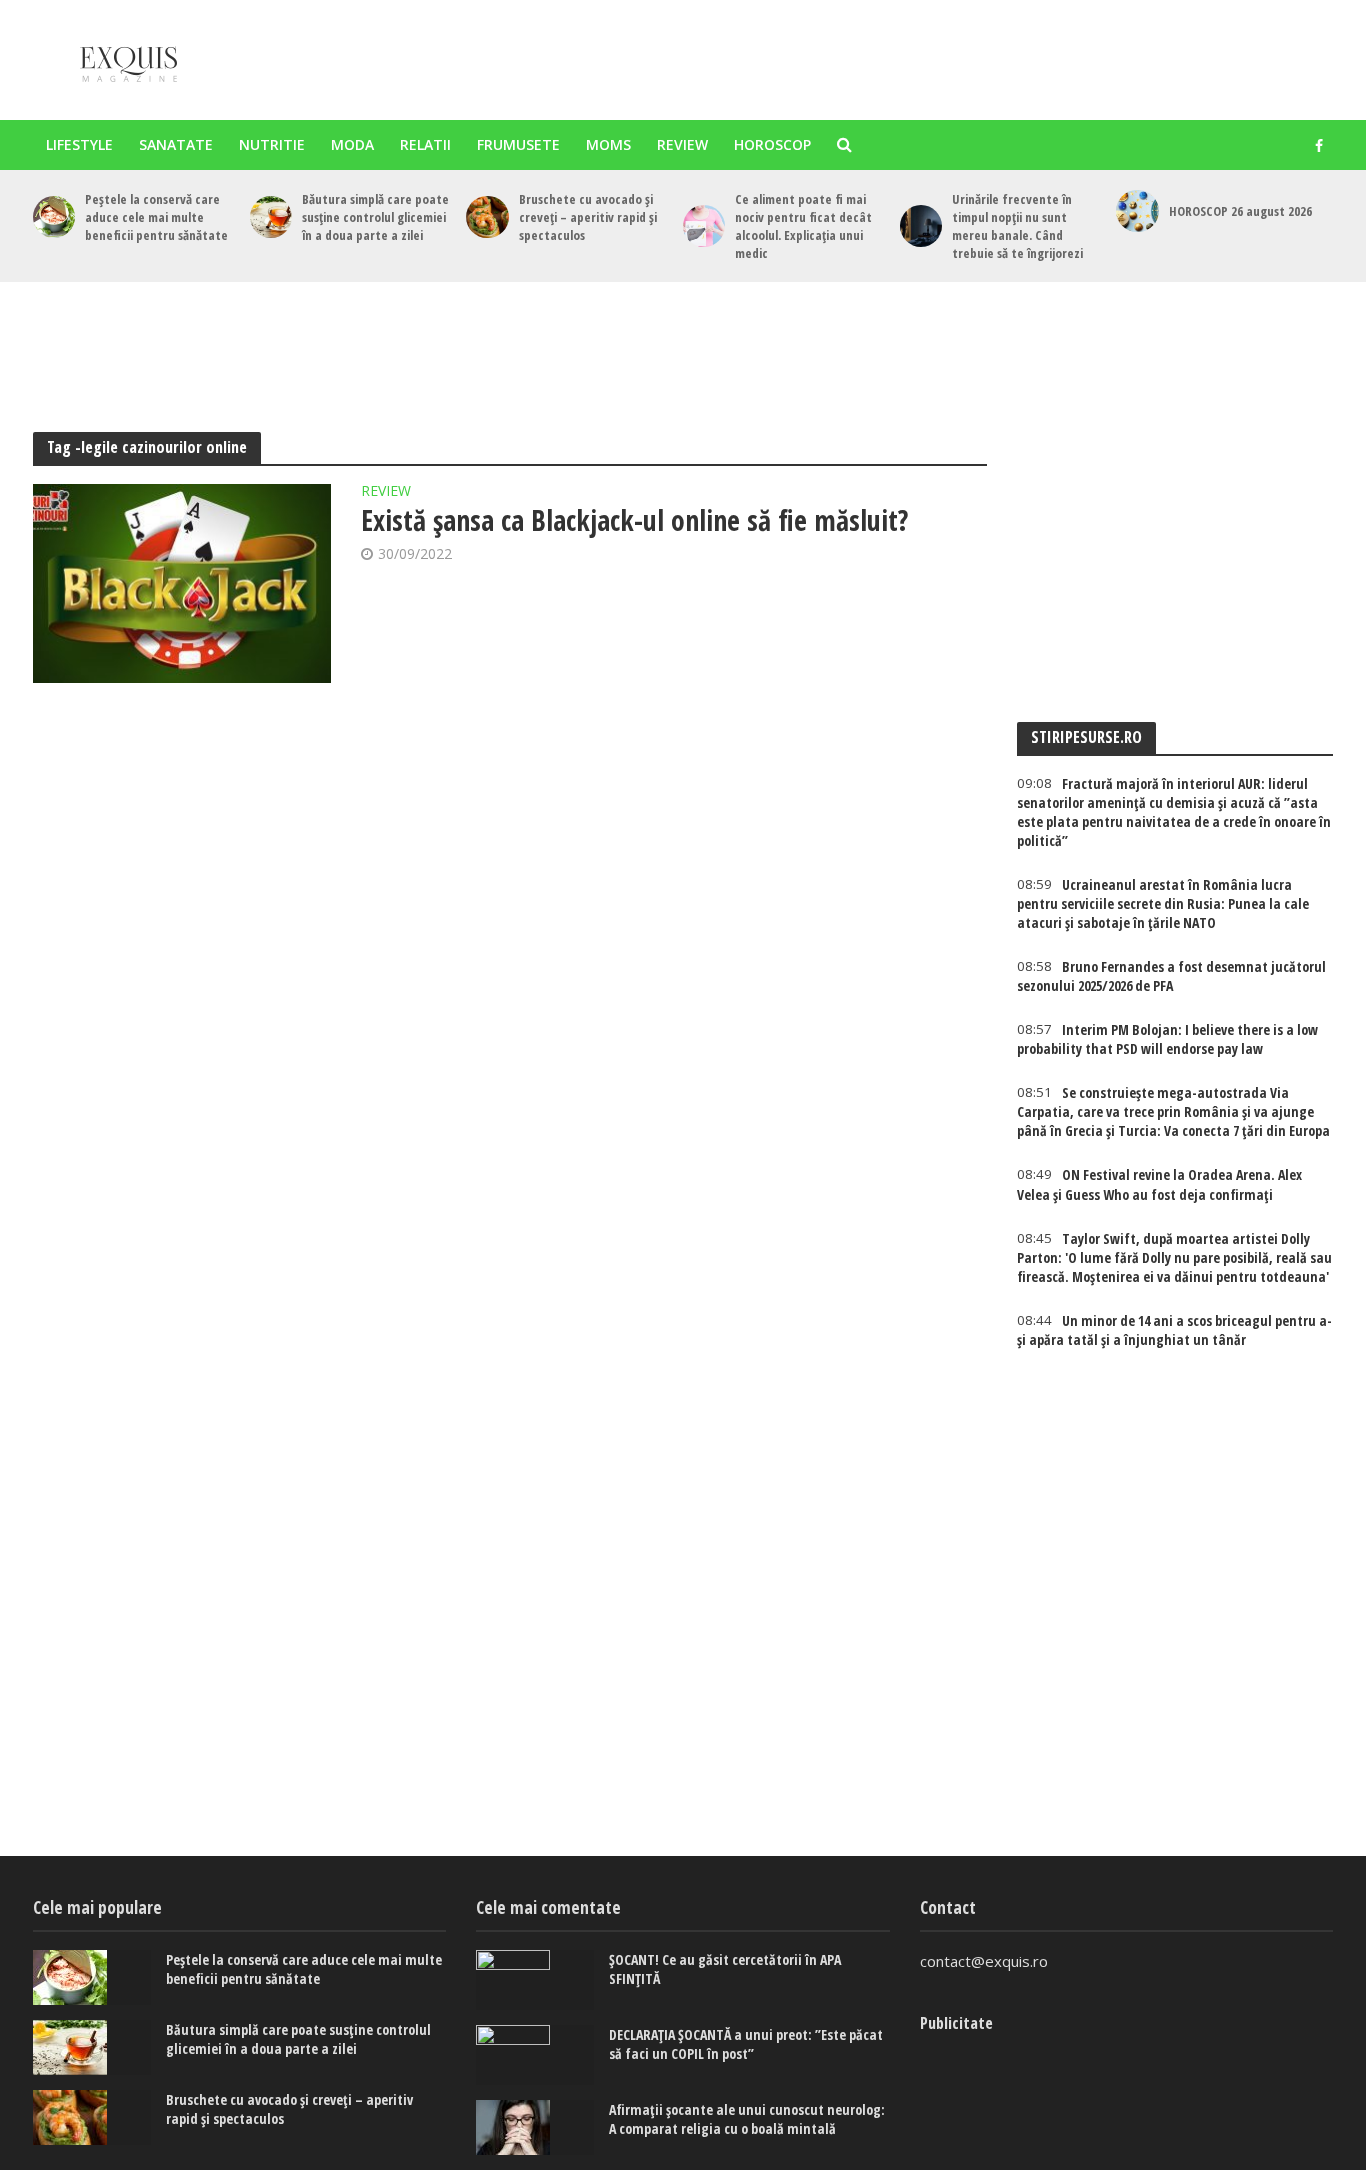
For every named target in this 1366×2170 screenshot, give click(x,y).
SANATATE (176, 144)
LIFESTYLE (79, 144)
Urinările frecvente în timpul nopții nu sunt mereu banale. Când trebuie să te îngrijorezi (1017, 226)
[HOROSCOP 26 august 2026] (1137, 211)
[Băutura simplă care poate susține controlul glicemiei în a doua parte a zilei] (271, 217)
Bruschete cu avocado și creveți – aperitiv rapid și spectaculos (588, 217)
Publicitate (956, 2023)
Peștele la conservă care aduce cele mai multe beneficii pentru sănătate (156, 217)
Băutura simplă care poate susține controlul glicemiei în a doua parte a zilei (375, 217)
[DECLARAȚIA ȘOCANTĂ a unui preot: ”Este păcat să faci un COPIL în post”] (535, 2055)
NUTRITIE (272, 144)
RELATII (425, 144)
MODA (352, 144)
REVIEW (682, 144)
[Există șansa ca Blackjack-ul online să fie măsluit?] (182, 583)
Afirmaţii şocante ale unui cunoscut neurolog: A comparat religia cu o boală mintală (747, 2119)
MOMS (608, 144)
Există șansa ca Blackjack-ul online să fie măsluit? (634, 520)
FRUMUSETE (518, 144)
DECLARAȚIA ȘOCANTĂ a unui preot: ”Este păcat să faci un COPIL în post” (746, 2044)
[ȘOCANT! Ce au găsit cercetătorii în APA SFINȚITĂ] (535, 1980)
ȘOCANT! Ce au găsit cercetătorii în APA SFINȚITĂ (725, 1969)
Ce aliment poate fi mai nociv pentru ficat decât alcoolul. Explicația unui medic (803, 226)
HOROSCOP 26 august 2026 (1240, 211)
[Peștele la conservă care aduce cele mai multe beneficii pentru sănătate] (54, 217)
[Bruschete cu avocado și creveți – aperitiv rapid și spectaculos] (487, 217)
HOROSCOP (772, 144)
